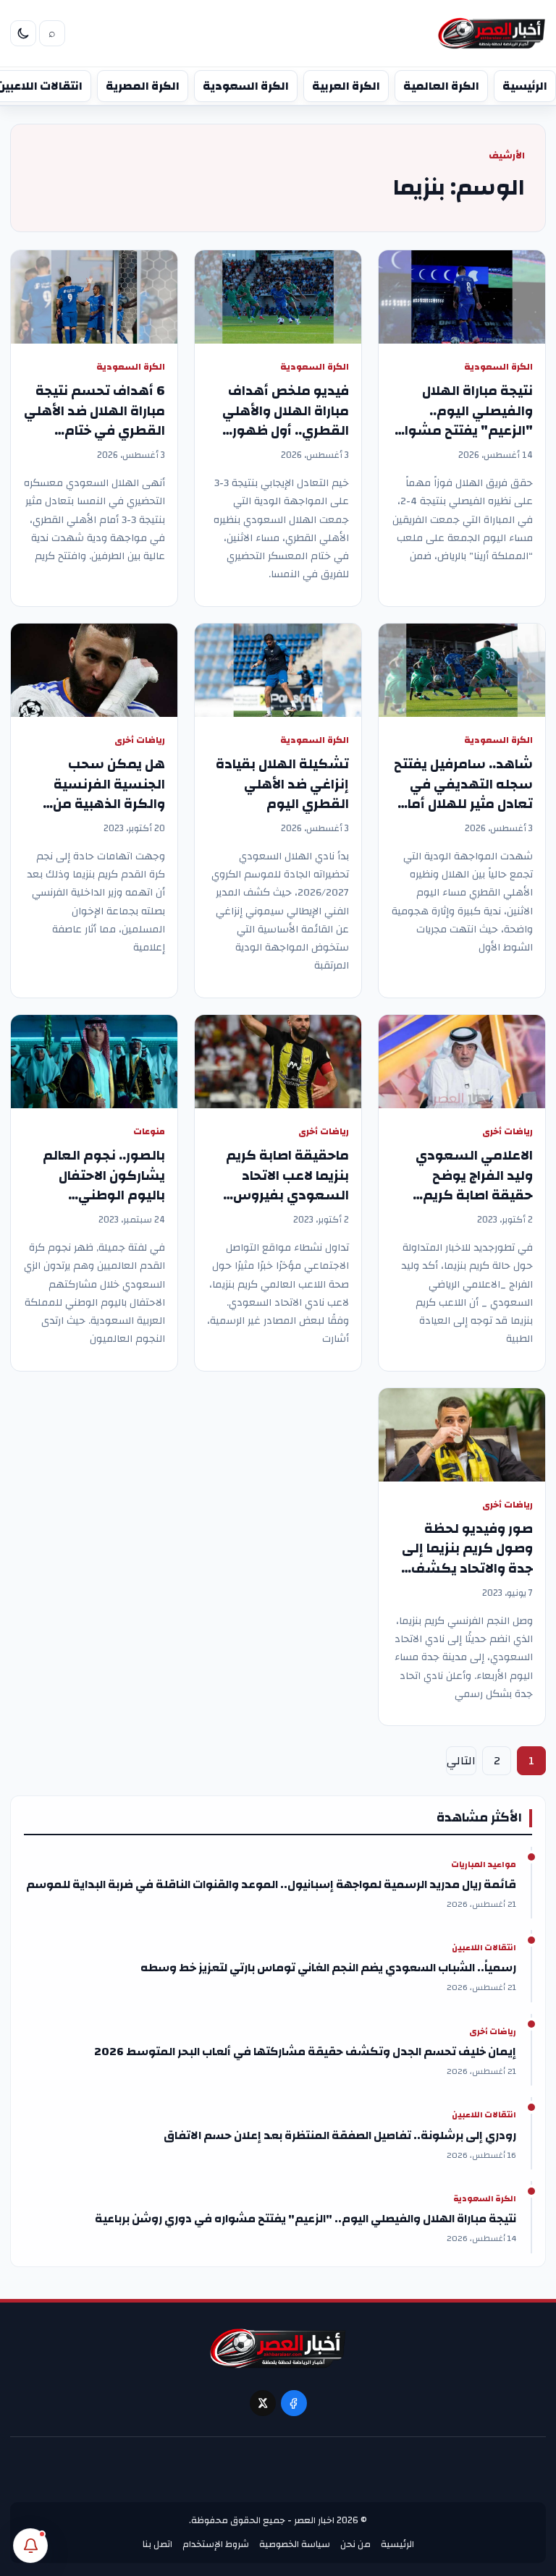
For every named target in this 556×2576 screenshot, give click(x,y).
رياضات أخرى (140, 740)
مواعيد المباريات (484, 1865)
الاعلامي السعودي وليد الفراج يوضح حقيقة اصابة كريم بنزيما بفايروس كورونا (466, 1185)
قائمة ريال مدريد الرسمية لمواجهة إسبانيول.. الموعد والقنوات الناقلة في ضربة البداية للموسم (271, 1884)
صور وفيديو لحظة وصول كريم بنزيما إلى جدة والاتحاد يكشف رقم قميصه (467, 1559)
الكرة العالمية (441, 86)
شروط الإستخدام (216, 2544)
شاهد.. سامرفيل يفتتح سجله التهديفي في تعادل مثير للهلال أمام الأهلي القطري (463, 794)
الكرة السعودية (246, 86)
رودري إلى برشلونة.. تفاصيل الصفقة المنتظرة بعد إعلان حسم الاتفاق (340, 2135)
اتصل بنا (157, 2544)
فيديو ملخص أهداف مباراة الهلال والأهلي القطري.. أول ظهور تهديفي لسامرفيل (286, 421)
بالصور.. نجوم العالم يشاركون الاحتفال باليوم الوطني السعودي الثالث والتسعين (104, 1195)
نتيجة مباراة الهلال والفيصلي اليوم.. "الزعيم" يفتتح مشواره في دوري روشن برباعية (462, 421)
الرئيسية (525, 86)
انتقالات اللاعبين (484, 1948)
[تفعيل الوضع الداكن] (23, 33)
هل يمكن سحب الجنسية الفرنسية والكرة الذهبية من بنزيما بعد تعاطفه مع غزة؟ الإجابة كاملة (98, 804)
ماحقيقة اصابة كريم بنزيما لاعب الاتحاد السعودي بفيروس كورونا (287, 1185)
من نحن (355, 2544)
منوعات (149, 1132)
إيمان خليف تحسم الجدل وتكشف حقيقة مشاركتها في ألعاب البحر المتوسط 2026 (305, 2052)
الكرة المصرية (143, 86)
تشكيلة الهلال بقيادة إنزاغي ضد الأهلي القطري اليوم (282, 784)
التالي (461, 1761)
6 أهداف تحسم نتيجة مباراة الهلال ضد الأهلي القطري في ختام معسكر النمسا (94, 421)
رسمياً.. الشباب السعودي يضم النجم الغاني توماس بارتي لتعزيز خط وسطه (328, 1968)
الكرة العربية (346, 86)
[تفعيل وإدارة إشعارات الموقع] (30, 2546)
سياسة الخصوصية (295, 2544)
